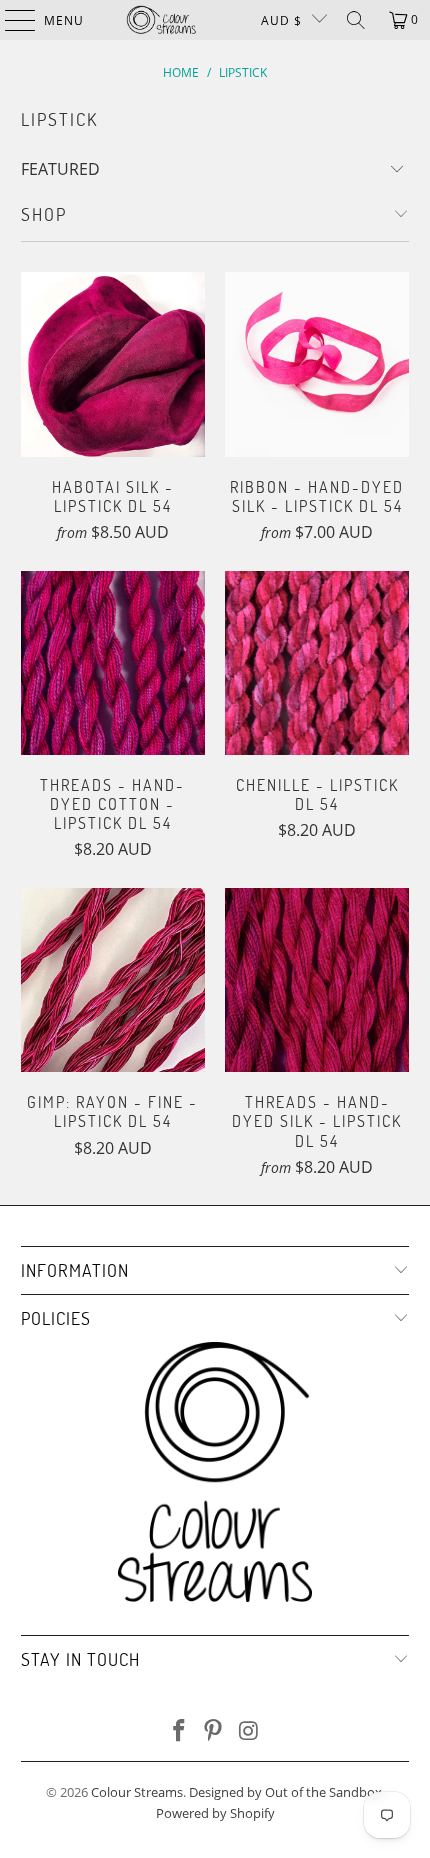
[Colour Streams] (161, 20)
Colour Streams (137, 1792)
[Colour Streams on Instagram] (249, 1731)
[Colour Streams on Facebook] (179, 1731)
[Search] (356, 20)
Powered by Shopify (215, 1813)
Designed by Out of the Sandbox (285, 1792)
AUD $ (281, 20)
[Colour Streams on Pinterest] (214, 1731)
